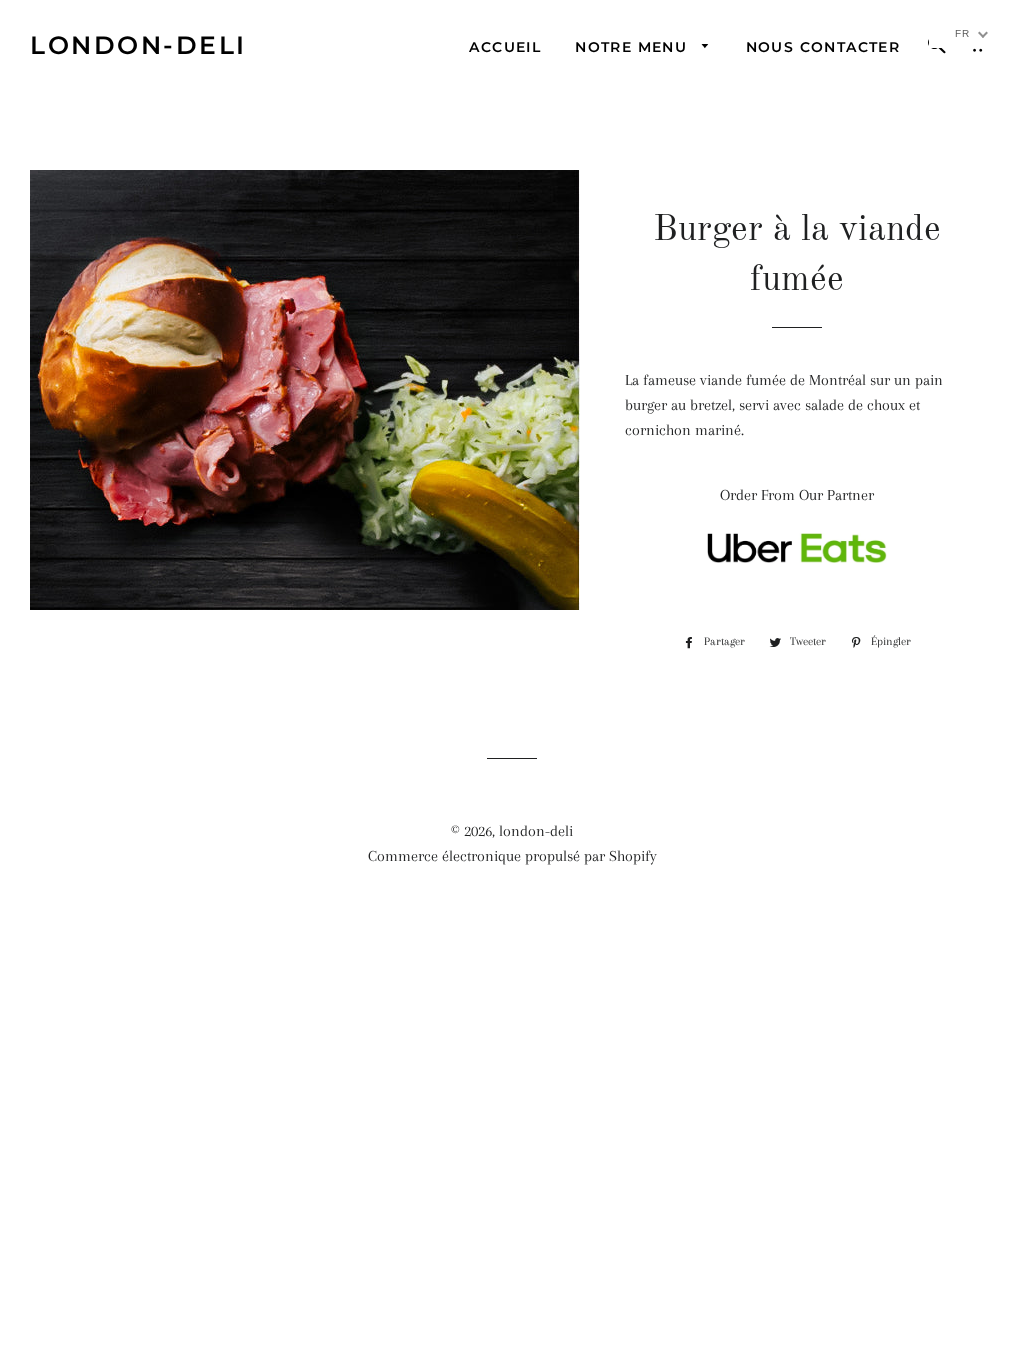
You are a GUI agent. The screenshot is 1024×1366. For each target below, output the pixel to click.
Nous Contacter (823, 47)
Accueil (505, 47)
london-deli (138, 45)
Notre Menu (633, 47)
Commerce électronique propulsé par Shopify (512, 856)
